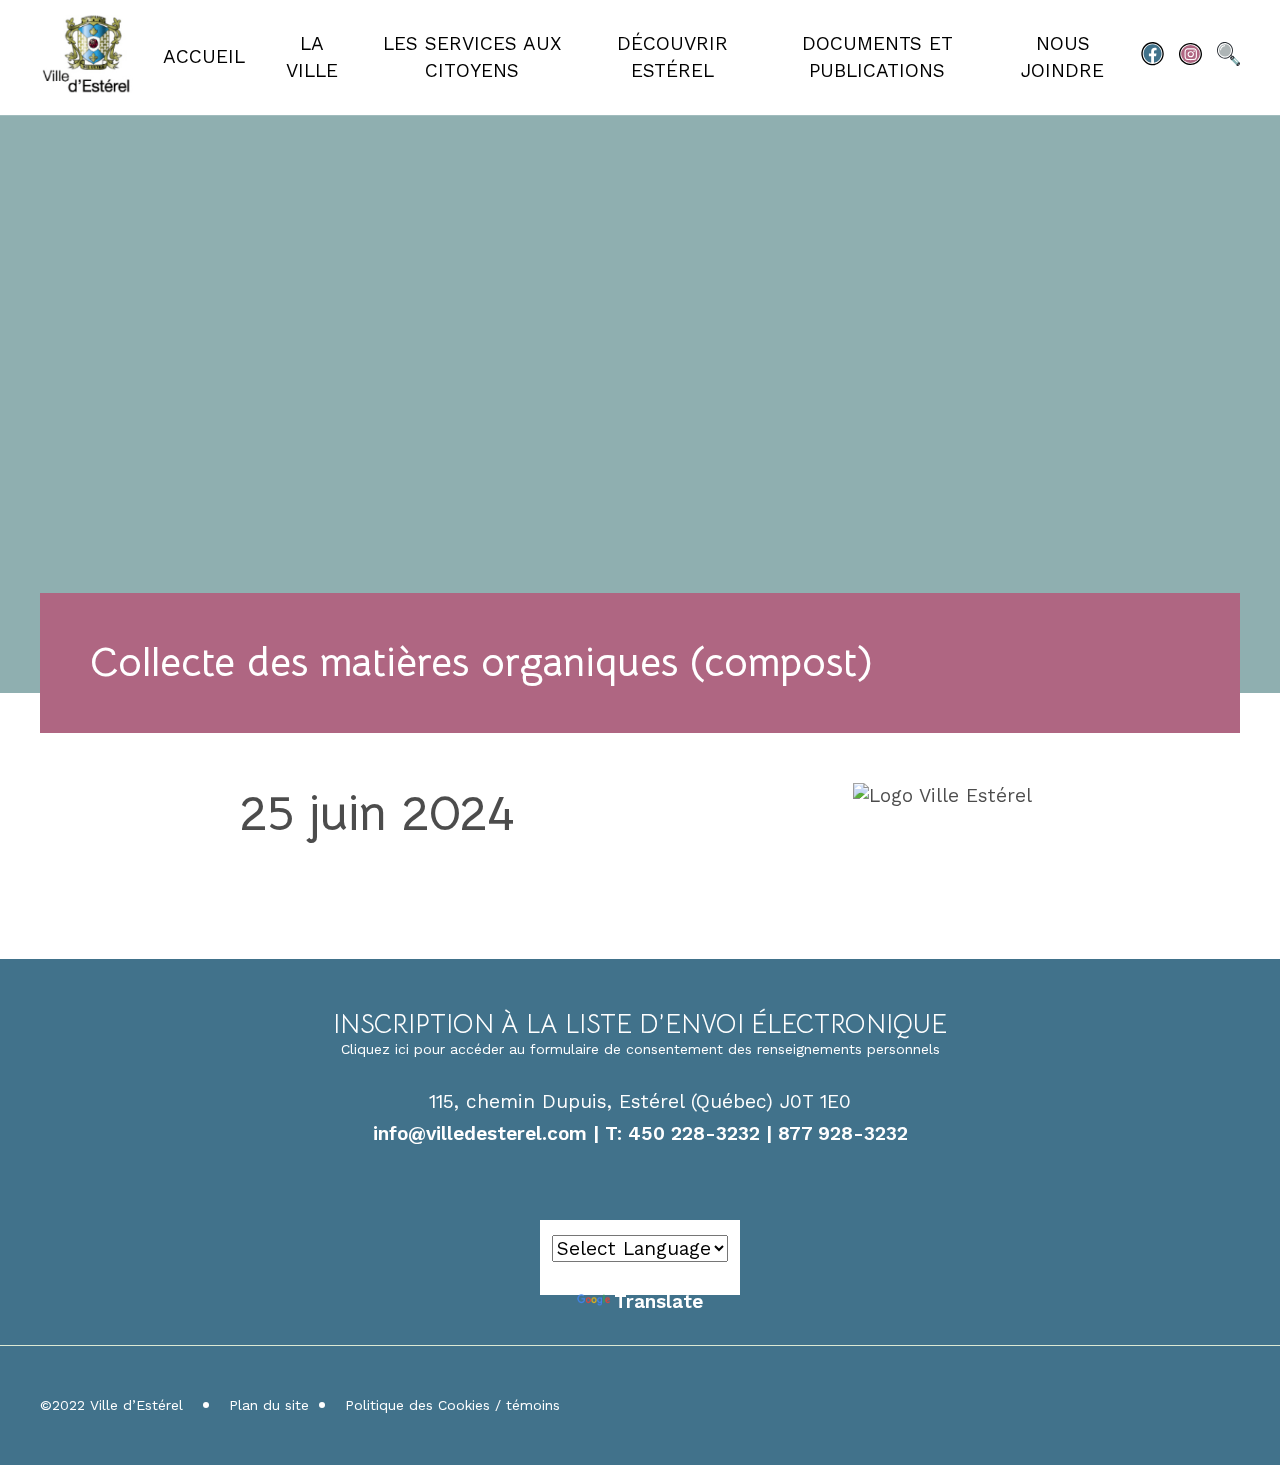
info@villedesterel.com (480, 1133)
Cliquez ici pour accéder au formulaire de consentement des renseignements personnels (640, 1049)
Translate (658, 1301)
